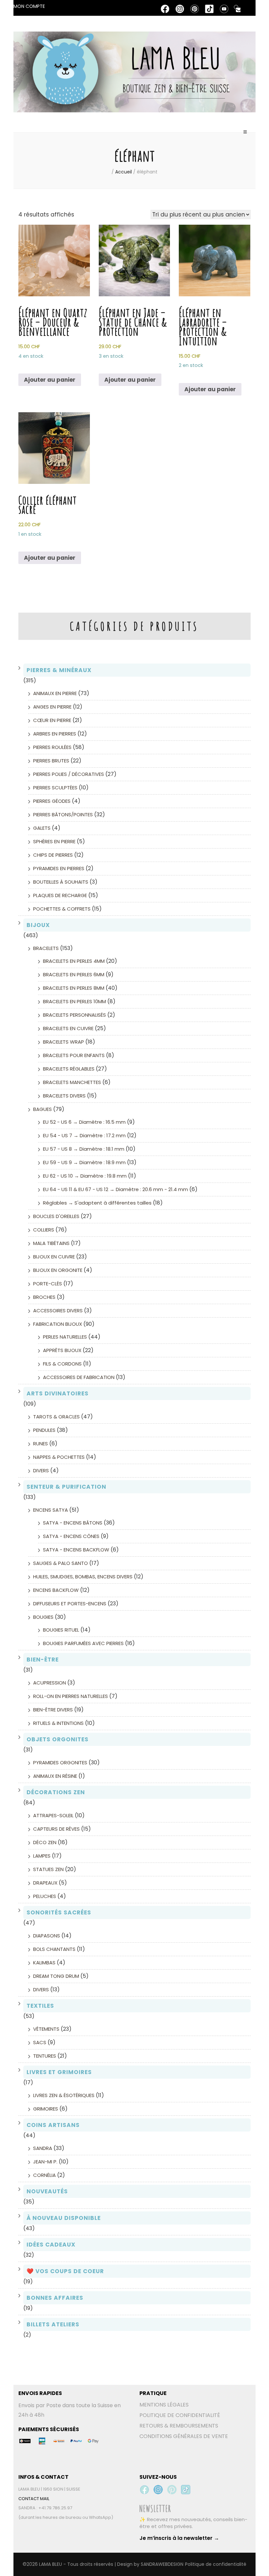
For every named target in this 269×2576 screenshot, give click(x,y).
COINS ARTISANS (53, 2125)
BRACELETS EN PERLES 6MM (74, 974)
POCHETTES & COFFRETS (62, 909)
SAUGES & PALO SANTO (61, 1563)
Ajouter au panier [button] (50, 380)
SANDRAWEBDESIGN (162, 2564)
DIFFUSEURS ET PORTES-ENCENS (70, 1604)
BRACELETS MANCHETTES (72, 1082)
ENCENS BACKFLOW (56, 1590)
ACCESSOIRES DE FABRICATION (79, 1377)
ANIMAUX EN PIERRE (55, 693)
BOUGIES (43, 1617)
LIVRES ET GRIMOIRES (59, 2072)
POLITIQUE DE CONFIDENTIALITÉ (180, 2415)
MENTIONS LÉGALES (164, 2405)
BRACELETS (46, 948)
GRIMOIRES (46, 2109)
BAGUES (42, 1109)
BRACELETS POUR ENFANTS (74, 1055)
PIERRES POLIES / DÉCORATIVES (69, 774)
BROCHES (44, 1297)
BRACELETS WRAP (63, 1042)
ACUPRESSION (50, 1683)
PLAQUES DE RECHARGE (60, 895)
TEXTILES (40, 2006)
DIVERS (41, 1470)
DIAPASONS (47, 1936)
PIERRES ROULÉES (52, 747)
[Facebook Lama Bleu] (144, 2490)
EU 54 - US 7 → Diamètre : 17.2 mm (84, 1135)
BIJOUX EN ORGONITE (58, 1270)
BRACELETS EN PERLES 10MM (74, 1001)
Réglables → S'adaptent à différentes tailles (97, 1203)
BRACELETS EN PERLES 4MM (74, 961)
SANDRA (43, 2148)
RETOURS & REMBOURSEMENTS (179, 2426)
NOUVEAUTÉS (47, 2191)
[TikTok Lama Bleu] (186, 2490)
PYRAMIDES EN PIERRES (59, 868)
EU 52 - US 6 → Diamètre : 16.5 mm (84, 1122)
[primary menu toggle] (246, 135)
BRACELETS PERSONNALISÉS (74, 1015)
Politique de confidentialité (216, 2564)
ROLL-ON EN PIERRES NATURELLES (71, 1696)
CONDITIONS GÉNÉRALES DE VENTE (184, 2436)
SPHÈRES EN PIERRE (54, 841)
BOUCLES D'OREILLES (56, 1216)
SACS (40, 2042)
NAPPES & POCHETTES (59, 1457)
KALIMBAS (44, 1963)
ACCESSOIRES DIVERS (58, 1311)
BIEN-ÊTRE (43, 1660)
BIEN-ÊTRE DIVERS (53, 1710)
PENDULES (44, 1430)
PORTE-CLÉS (48, 1284)
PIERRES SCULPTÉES (55, 788)
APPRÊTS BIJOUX (62, 1350)
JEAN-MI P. (45, 2162)
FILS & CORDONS (62, 1364)
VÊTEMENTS (46, 2029)
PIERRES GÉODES (52, 801)
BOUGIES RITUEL (61, 1630)
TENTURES (45, 2056)
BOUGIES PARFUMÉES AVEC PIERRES (83, 1643)
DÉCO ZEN (45, 1842)
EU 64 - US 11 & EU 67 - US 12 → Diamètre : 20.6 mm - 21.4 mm (115, 1189)
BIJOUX (38, 925)
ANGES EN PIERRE (52, 707)
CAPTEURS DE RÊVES (56, 1829)
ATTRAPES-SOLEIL (53, 1815)
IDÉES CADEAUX (51, 2245)
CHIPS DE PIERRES (53, 855)
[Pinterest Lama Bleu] (172, 2490)
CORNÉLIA (44, 2175)
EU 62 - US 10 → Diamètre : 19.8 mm (85, 1176)
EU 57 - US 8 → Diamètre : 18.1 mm (84, 1149)
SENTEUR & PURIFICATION (66, 1487)
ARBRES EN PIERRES (55, 734)
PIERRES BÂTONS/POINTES (63, 814)
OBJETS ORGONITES (58, 1739)
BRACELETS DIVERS (64, 1096)
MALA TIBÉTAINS (51, 1243)
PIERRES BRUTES (51, 761)
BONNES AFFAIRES (55, 2298)
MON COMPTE (29, 6)
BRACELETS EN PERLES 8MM (74, 988)
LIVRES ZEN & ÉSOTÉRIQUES (64, 2095)
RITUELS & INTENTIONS (58, 1723)
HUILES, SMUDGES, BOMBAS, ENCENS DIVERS (83, 1577)
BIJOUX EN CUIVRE (54, 1257)
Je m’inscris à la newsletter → (179, 2538)
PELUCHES (45, 1896)
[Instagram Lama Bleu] (158, 2490)
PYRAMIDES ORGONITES (60, 1763)
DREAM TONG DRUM (56, 1976)
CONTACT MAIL (34, 2499)
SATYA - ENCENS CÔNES (71, 1536)
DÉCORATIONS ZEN (56, 1792)
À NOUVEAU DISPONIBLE (64, 2218)
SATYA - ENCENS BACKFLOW (76, 1550)
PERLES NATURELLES (65, 1337)
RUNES (41, 1444)
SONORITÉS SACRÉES (59, 1912)
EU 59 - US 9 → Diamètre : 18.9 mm (84, 1162)
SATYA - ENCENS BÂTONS (73, 1523)
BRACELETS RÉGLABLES (69, 1069)
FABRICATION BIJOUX (58, 1324)
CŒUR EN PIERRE (52, 720)
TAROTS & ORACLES (56, 1417)
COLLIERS (44, 1230)
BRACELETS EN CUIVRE (68, 1028)
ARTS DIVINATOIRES (58, 1393)
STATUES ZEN (48, 1869)
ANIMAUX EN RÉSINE (55, 1776)
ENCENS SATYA (51, 1510)
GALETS (42, 828)
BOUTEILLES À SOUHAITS (61, 882)
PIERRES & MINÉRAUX (59, 670)
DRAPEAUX (45, 1883)
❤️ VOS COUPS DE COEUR (65, 2271)
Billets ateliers (53, 2324)
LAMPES (42, 1856)
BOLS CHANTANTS (54, 1949)
